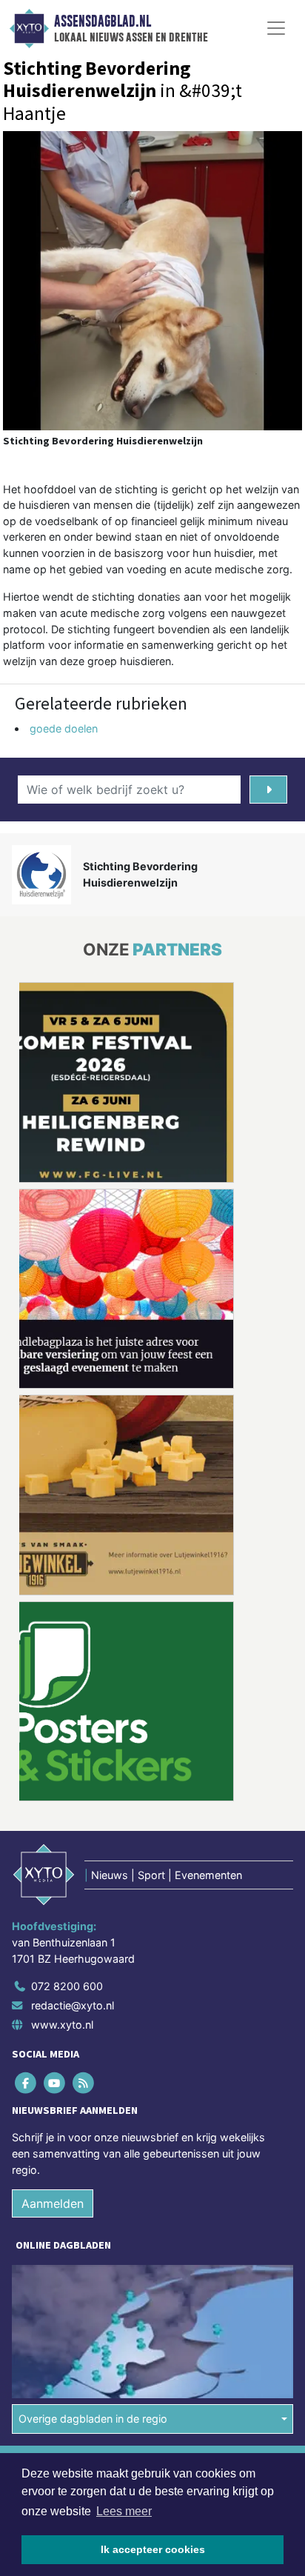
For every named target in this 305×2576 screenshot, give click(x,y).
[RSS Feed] (84, 1876)
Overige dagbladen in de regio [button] (93, 2213)
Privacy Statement (57, 2310)
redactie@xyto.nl (73, 1799)
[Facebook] (26, 1876)
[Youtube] (55, 1876)
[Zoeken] (268, 790)
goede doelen (64, 728)
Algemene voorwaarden (69, 2258)
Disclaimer (39, 2285)
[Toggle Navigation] (276, 28)
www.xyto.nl (62, 1818)
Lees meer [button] (124, 2511)
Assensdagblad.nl (103, 21)
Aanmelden (53, 1998)
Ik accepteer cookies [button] (153, 2549)
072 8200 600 (67, 1780)
